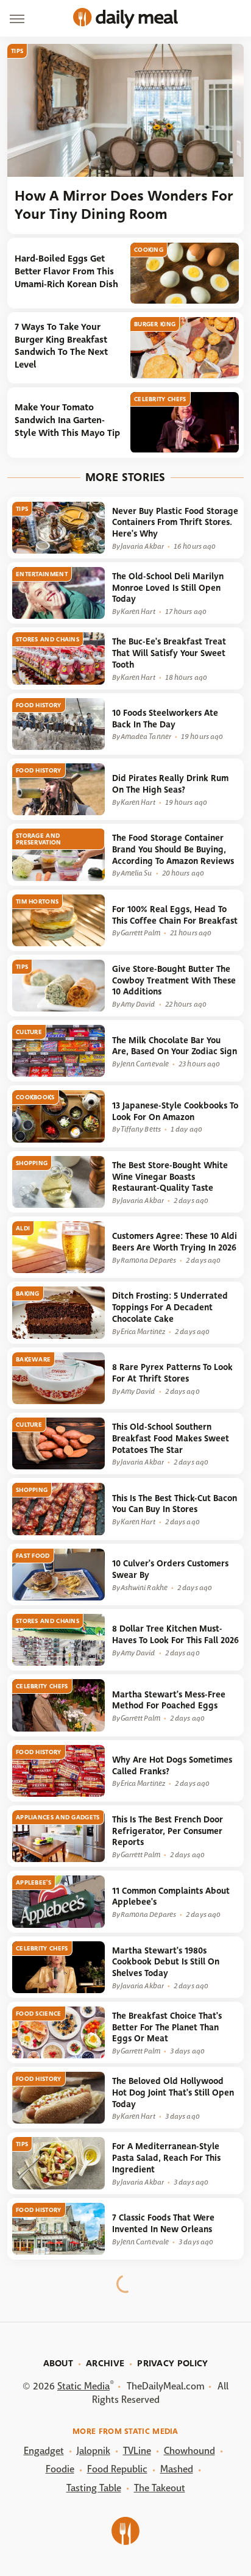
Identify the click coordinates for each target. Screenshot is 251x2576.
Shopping (32, 1163)
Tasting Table (94, 2488)
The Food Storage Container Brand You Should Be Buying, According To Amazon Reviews (173, 849)
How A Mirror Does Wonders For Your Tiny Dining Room (124, 205)
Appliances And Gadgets (58, 1817)
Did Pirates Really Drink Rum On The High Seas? (170, 784)
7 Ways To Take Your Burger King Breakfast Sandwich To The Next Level (61, 346)
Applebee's (34, 1882)
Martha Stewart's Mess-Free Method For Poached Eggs (169, 1700)
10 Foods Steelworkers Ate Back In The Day (165, 719)
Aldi (23, 1228)
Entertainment (42, 574)
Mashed (177, 2469)
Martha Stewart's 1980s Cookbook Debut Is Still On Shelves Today (166, 1962)
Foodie (60, 2469)
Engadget (44, 2451)
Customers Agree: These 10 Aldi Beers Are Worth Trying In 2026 (175, 1242)
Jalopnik (94, 2451)
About (58, 2363)
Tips (17, 51)
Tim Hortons (37, 901)
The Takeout (160, 2488)
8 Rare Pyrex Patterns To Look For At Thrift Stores (172, 1373)
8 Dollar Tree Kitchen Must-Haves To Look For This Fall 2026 (175, 1635)
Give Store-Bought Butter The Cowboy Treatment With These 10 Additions (174, 980)
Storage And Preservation (39, 839)
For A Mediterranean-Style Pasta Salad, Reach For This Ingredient (166, 2158)
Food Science (39, 2014)
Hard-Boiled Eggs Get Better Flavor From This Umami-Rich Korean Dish (66, 271)
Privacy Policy (172, 2363)
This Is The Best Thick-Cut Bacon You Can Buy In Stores (175, 1504)
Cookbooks (35, 1097)
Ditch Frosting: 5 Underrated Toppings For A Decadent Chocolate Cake (170, 1307)
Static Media (83, 2386)
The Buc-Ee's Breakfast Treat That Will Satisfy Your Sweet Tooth (169, 653)
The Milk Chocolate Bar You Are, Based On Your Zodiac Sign (175, 1046)
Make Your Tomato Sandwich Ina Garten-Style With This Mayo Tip (67, 420)
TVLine (137, 2451)
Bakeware (33, 1359)
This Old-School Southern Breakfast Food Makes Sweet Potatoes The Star (171, 1438)
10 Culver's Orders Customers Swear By (170, 1569)
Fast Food (33, 1556)
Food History (39, 705)
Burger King (155, 324)
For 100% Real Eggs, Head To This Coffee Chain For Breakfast (175, 915)
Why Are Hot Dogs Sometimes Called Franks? (172, 1766)
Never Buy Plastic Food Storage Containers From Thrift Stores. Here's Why (175, 523)
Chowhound (189, 2451)
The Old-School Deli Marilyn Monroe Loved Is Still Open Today (168, 588)
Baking (28, 1293)
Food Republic (117, 2469)
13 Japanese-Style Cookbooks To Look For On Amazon (175, 1111)
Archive (105, 2363)
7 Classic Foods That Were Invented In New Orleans (163, 2224)
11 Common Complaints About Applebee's (171, 1897)
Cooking (149, 250)
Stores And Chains (48, 639)
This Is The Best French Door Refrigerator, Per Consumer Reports (168, 1831)
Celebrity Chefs (160, 399)
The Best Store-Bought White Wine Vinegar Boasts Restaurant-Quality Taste (170, 1177)
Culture (29, 1032)
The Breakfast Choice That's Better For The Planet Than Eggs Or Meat (167, 2027)
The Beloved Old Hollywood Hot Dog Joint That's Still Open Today (173, 2093)
